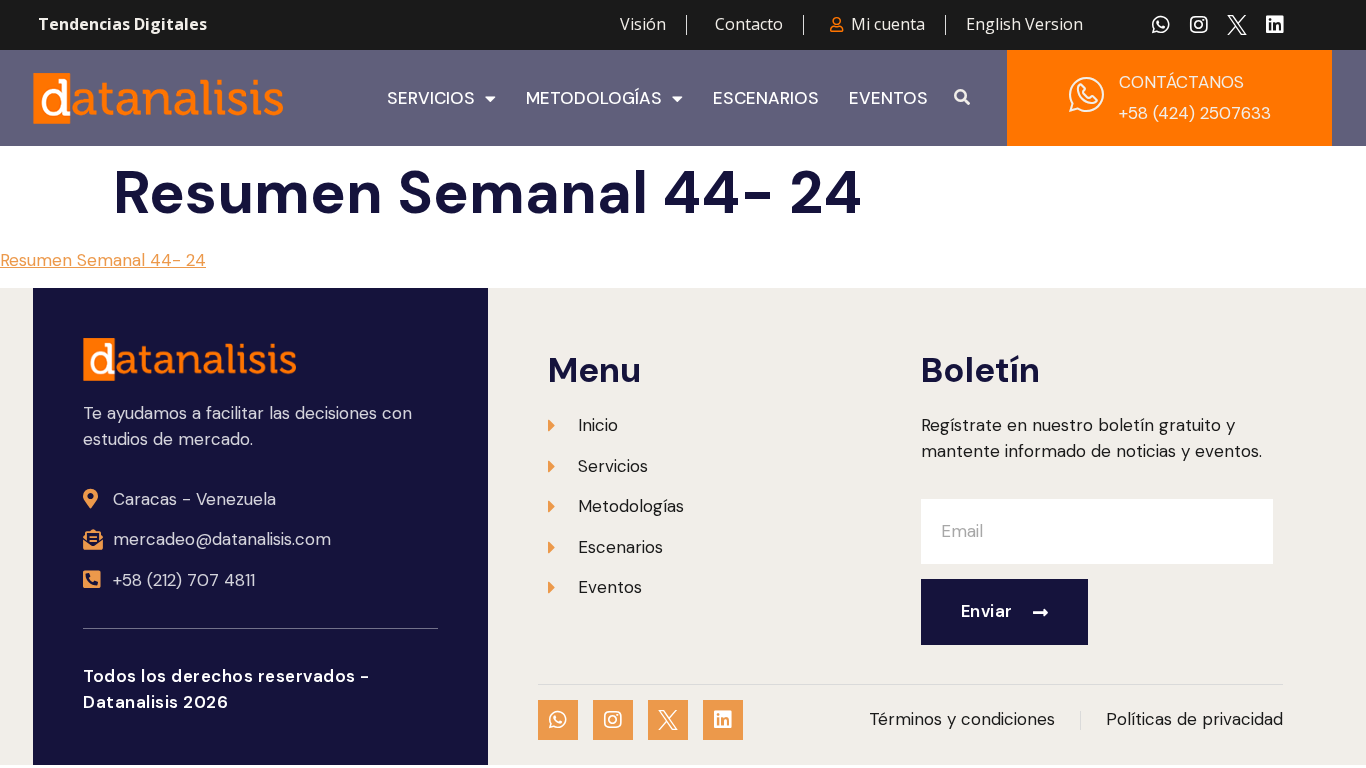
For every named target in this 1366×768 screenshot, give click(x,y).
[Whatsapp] (1161, 25)
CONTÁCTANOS (1181, 82)
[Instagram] (1199, 25)
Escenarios (766, 98)
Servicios (431, 98)
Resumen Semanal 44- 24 (103, 260)
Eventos (888, 98)
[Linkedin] (1275, 25)
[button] (962, 98)
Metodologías (594, 98)
